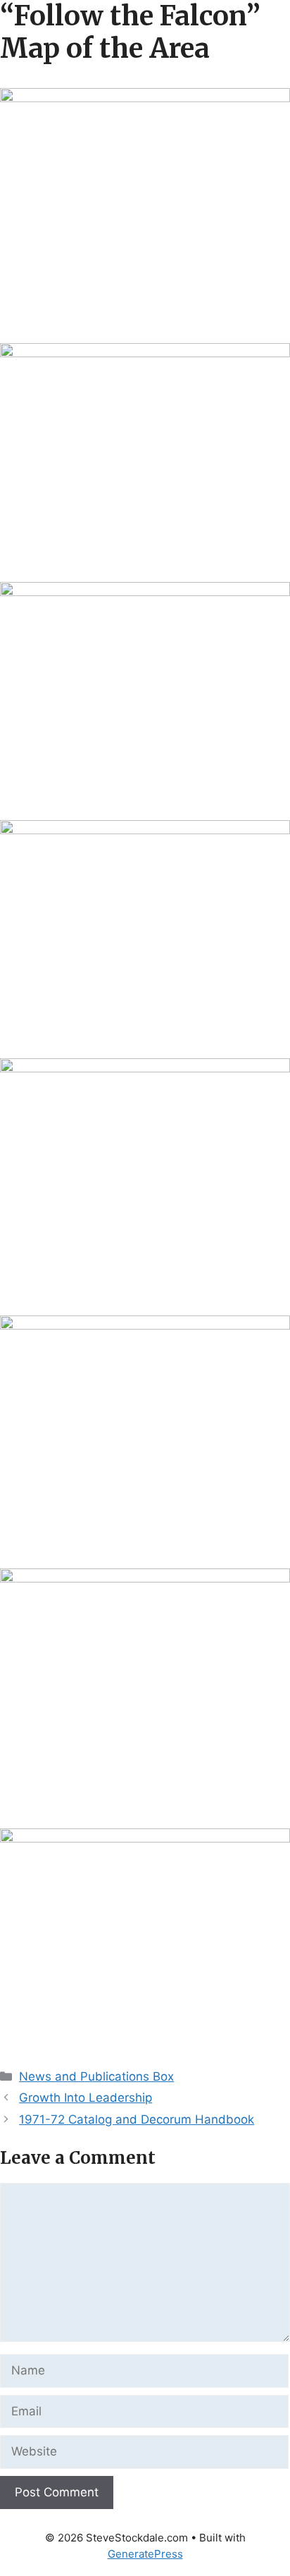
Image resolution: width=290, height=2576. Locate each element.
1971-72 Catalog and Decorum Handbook (137, 2119)
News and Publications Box (96, 2076)
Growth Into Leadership (86, 2098)
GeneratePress (145, 2554)
